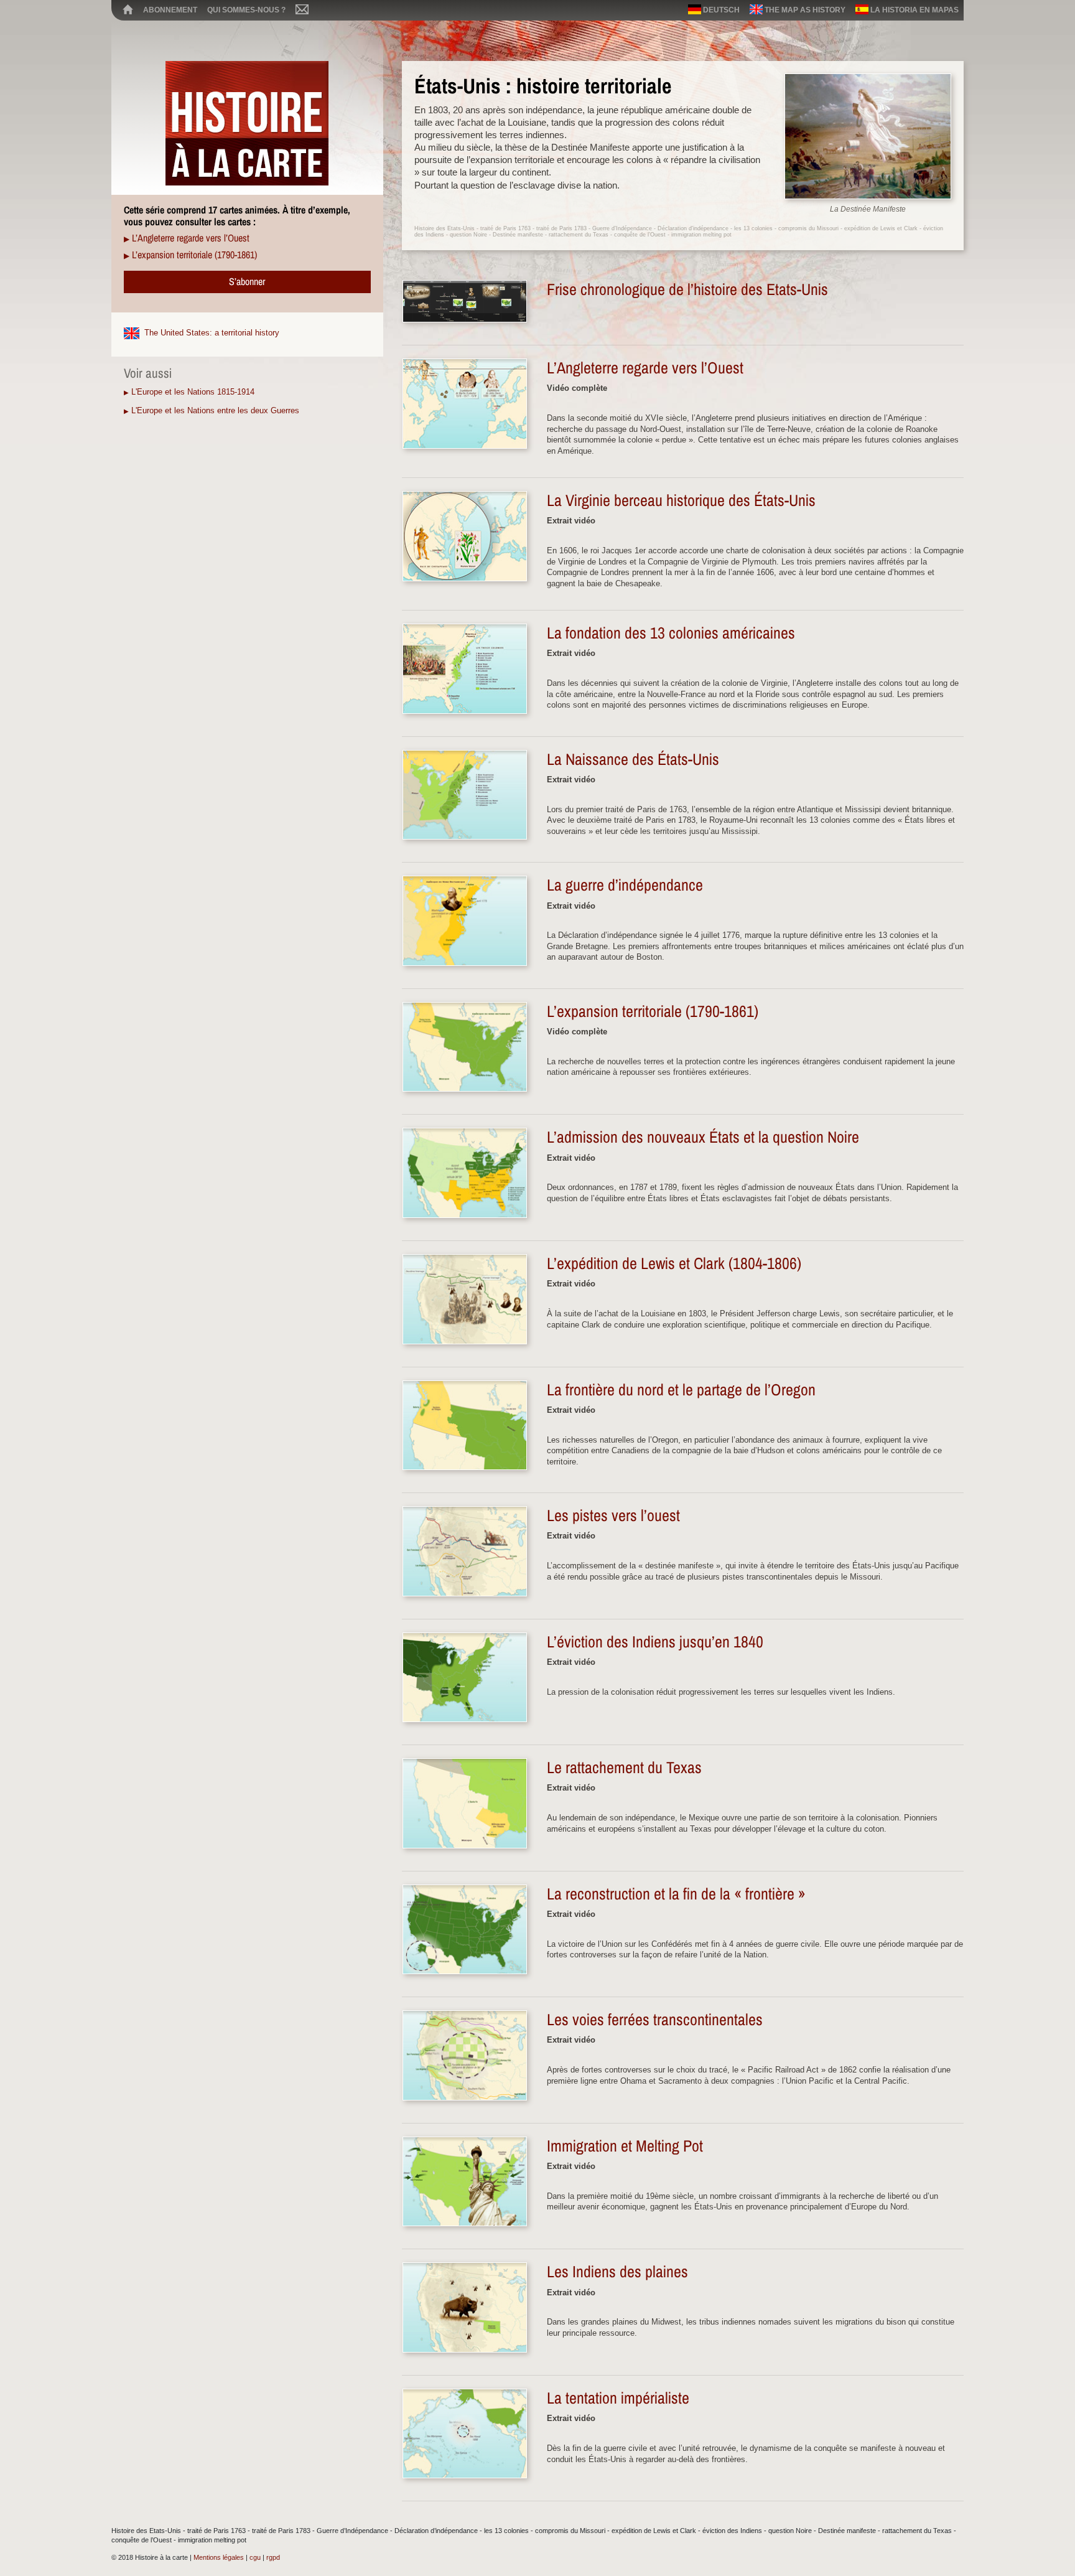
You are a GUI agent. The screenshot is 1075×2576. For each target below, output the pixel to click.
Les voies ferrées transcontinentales (655, 2020)
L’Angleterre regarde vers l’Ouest (191, 238)
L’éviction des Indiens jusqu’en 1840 (655, 1642)
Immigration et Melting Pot (625, 2146)
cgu (255, 2557)
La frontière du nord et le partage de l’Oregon (681, 1390)
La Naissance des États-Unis (633, 759)
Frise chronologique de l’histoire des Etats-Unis (687, 289)
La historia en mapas (914, 10)
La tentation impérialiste (618, 2398)
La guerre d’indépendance (625, 885)
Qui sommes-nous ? (246, 10)
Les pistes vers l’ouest (613, 1515)
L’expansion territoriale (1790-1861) (194, 255)
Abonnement (170, 10)
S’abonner (247, 281)
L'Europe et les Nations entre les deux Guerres (215, 410)
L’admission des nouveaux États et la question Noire (703, 1137)
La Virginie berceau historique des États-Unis (681, 500)
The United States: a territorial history (212, 333)
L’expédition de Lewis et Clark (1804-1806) (674, 1263)
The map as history (804, 10)
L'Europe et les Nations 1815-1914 (193, 392)
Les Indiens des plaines (617, 2272)
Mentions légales (219, 2557)
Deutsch (720, 10)
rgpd (273, 2557)
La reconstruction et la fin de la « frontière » (676, 1894)
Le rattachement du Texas (624, 1768)
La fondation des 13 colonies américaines (671, 633)
